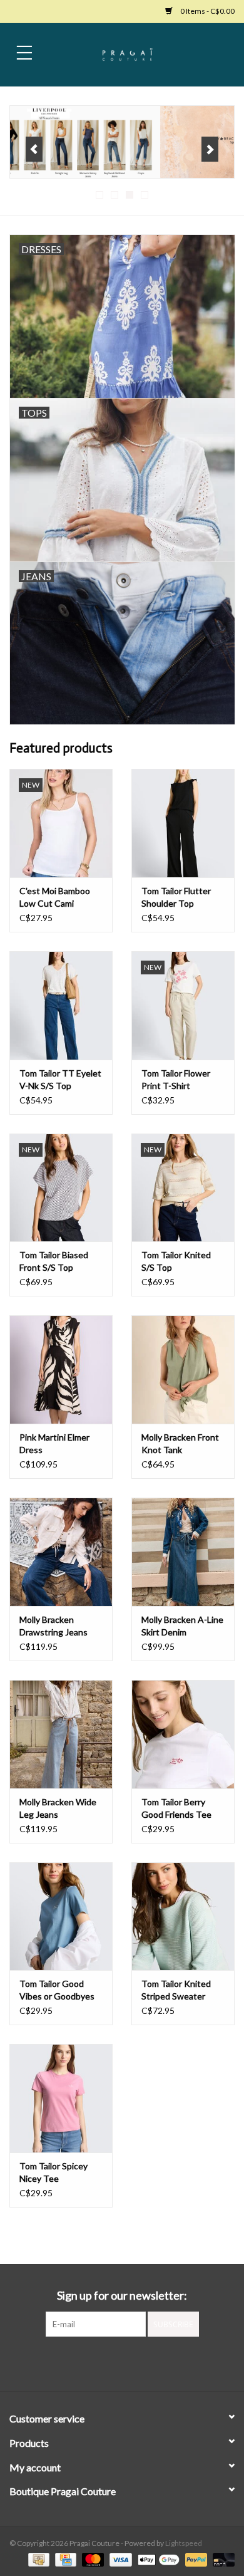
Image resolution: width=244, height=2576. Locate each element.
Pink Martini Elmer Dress (54, 1443)
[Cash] (37, 2559)
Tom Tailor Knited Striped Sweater (176, 1990)
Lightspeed (184, 2543)
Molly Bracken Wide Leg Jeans (58, 1808)
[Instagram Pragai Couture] (133, 2362)
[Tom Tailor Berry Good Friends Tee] (183, 1734)
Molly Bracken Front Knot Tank (180, 1443)
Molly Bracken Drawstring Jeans (53, 1626)
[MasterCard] (91, 2559)
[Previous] (34, 149)
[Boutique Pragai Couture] (146, 54)
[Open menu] (24, 52)
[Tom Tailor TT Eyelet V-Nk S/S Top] (61, 1005)
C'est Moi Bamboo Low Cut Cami (55, 897)
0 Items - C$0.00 (207, 11)
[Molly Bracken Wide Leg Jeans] (61, 1734)
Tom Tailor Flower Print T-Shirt (176, 1079)
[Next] (210, 149)
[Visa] (119, 2559)
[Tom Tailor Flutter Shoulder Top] (183, 823)
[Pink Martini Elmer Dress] (61, 1369)
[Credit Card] (64, 2559)
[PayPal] (195, 2559)
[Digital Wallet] (157, 2559)
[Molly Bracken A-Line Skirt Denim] (183, 1552)
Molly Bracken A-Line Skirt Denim (182, 1626)
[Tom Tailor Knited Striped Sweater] (183, 1916)
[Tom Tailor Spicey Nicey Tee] (61, 2098)
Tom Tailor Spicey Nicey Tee (53, 2172)
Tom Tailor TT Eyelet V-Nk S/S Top (60, 1079)
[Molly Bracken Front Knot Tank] (183, 1369)
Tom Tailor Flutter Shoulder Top (176, 897)
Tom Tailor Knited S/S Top (176, 1261)
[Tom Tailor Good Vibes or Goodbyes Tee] (61, 1916)
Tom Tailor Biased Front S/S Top (54, 1261)
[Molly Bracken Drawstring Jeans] (61, 1552)
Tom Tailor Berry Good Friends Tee (176, 1808)
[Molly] (122, 142)
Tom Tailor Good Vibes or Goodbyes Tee (57, 1990)
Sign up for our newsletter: (122, 2296)
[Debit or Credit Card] (221, 2559)
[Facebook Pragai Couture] (111, 2362)
